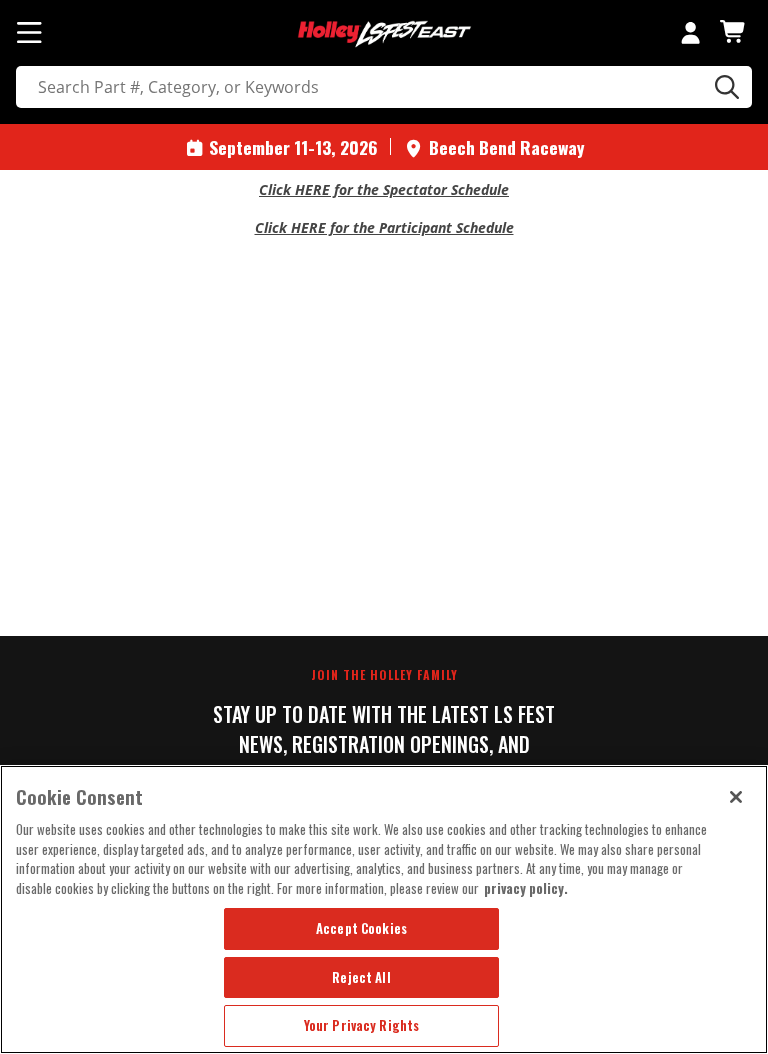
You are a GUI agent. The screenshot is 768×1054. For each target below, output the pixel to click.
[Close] (736, 797)
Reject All (361, 977)
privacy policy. (526, 888)
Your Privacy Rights (361, 1025)
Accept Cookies (361, 928)
